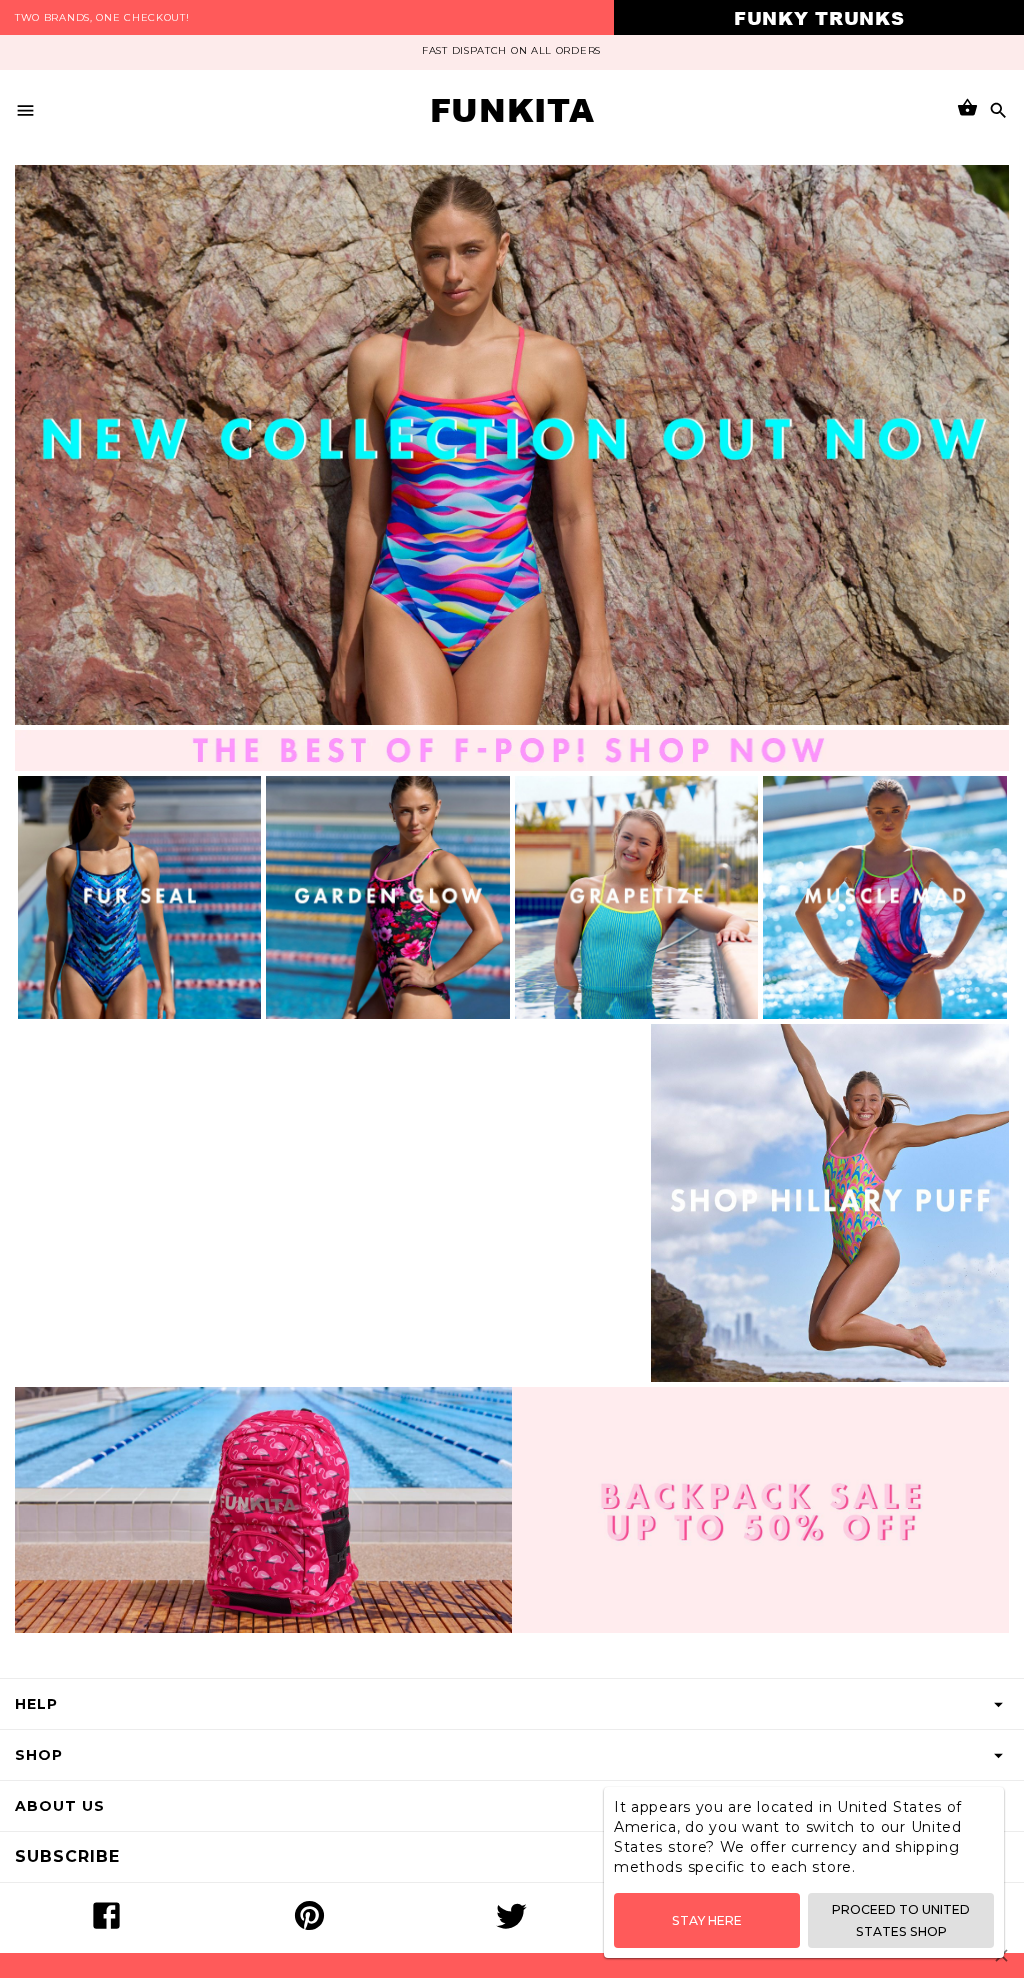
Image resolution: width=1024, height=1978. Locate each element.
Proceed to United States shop (901, 1920)
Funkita (512, 110)
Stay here (707, 1920)
